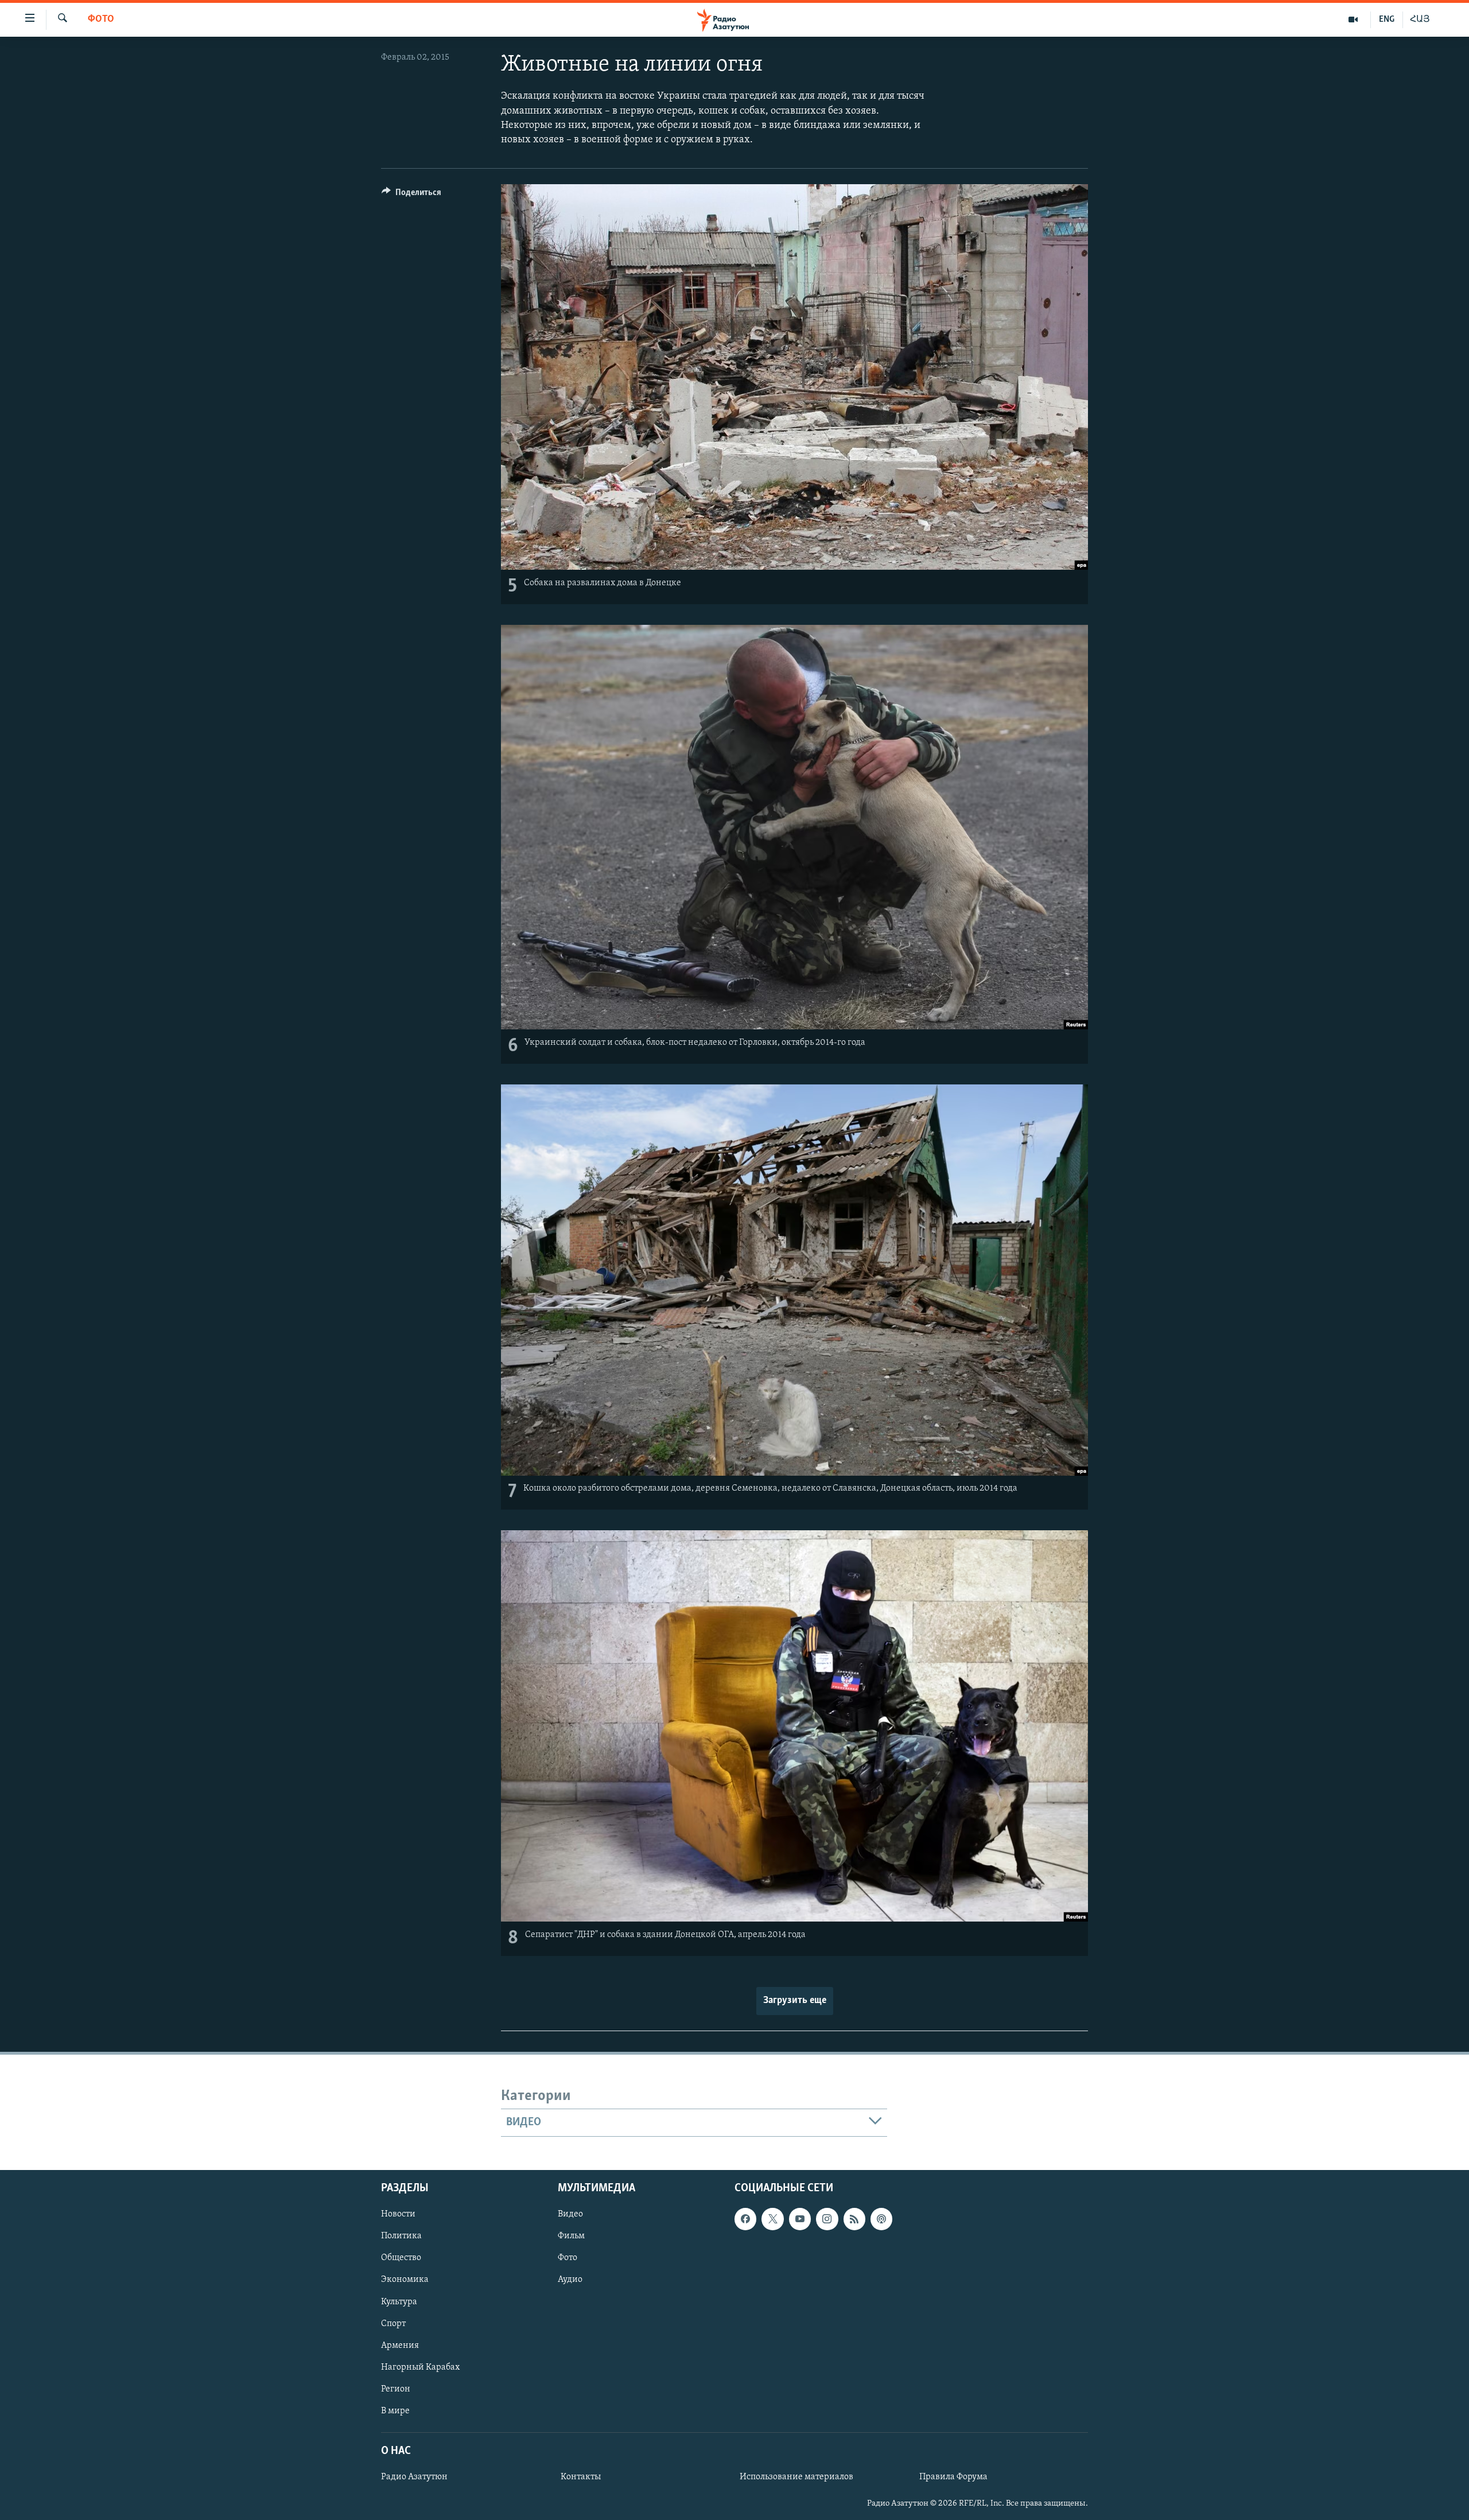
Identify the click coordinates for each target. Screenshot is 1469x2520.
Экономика (405, 2280)
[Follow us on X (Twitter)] (772, 2219)
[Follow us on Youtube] (800, 2219)
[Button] (411, 195)
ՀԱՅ (1420, 20)
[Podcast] (881, 2219)
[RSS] (854, 2219)
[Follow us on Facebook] (745, 2219)
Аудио (570, 2280)
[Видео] (1353, 20)
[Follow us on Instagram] (827, 2219)
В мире (395, 2410)
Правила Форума (953, 2477)
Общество (401, 2258)
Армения (400, 2345)
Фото (101, 20)
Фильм (571, 2236)
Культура (399, 2301)
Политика (401, 2236)
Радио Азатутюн (414, 2477)
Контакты (581, 2477)
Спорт (393, 2323)
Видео (570, 2214)
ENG (1387, 20)
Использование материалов (796, 2477)
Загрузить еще (795, 2001)
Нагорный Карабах (420, 2367)
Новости (398, 2214)
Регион (396, 2389)
